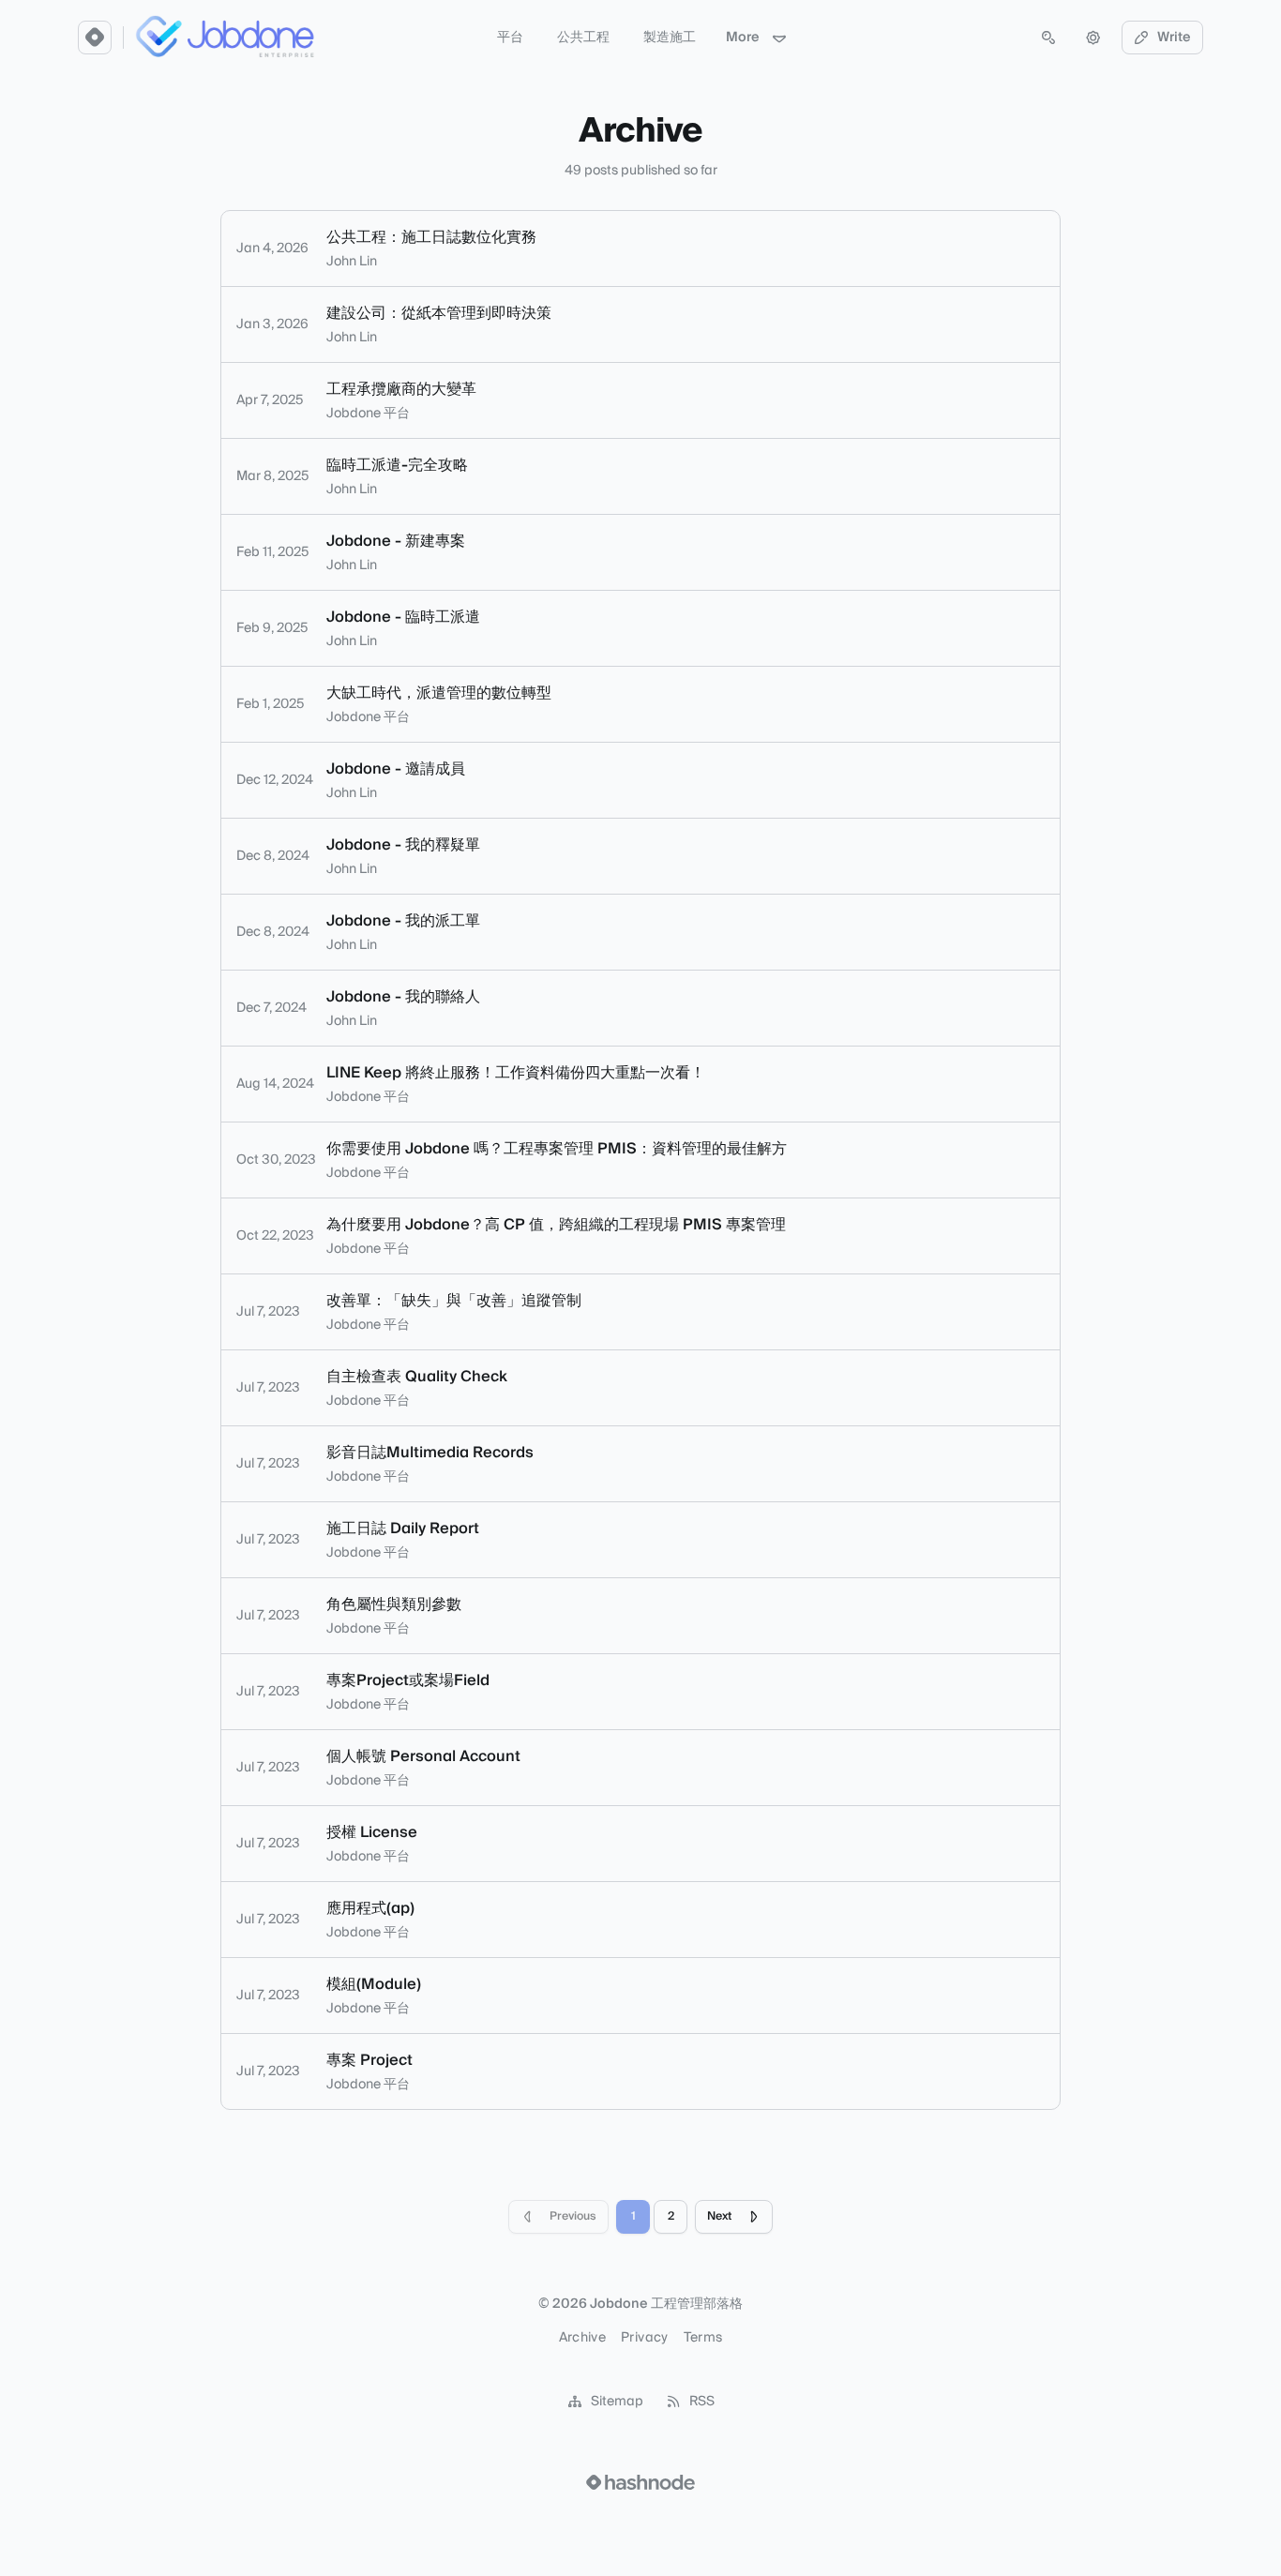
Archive (582, 2338)
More (743, 38)
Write (1174, 38)
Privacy (644, 2338)
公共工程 (583, 38)
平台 (510, 38)
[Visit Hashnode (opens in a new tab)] (640, 2482)
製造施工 (670, 38)
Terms (703, 2338)
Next (719, 2216)
